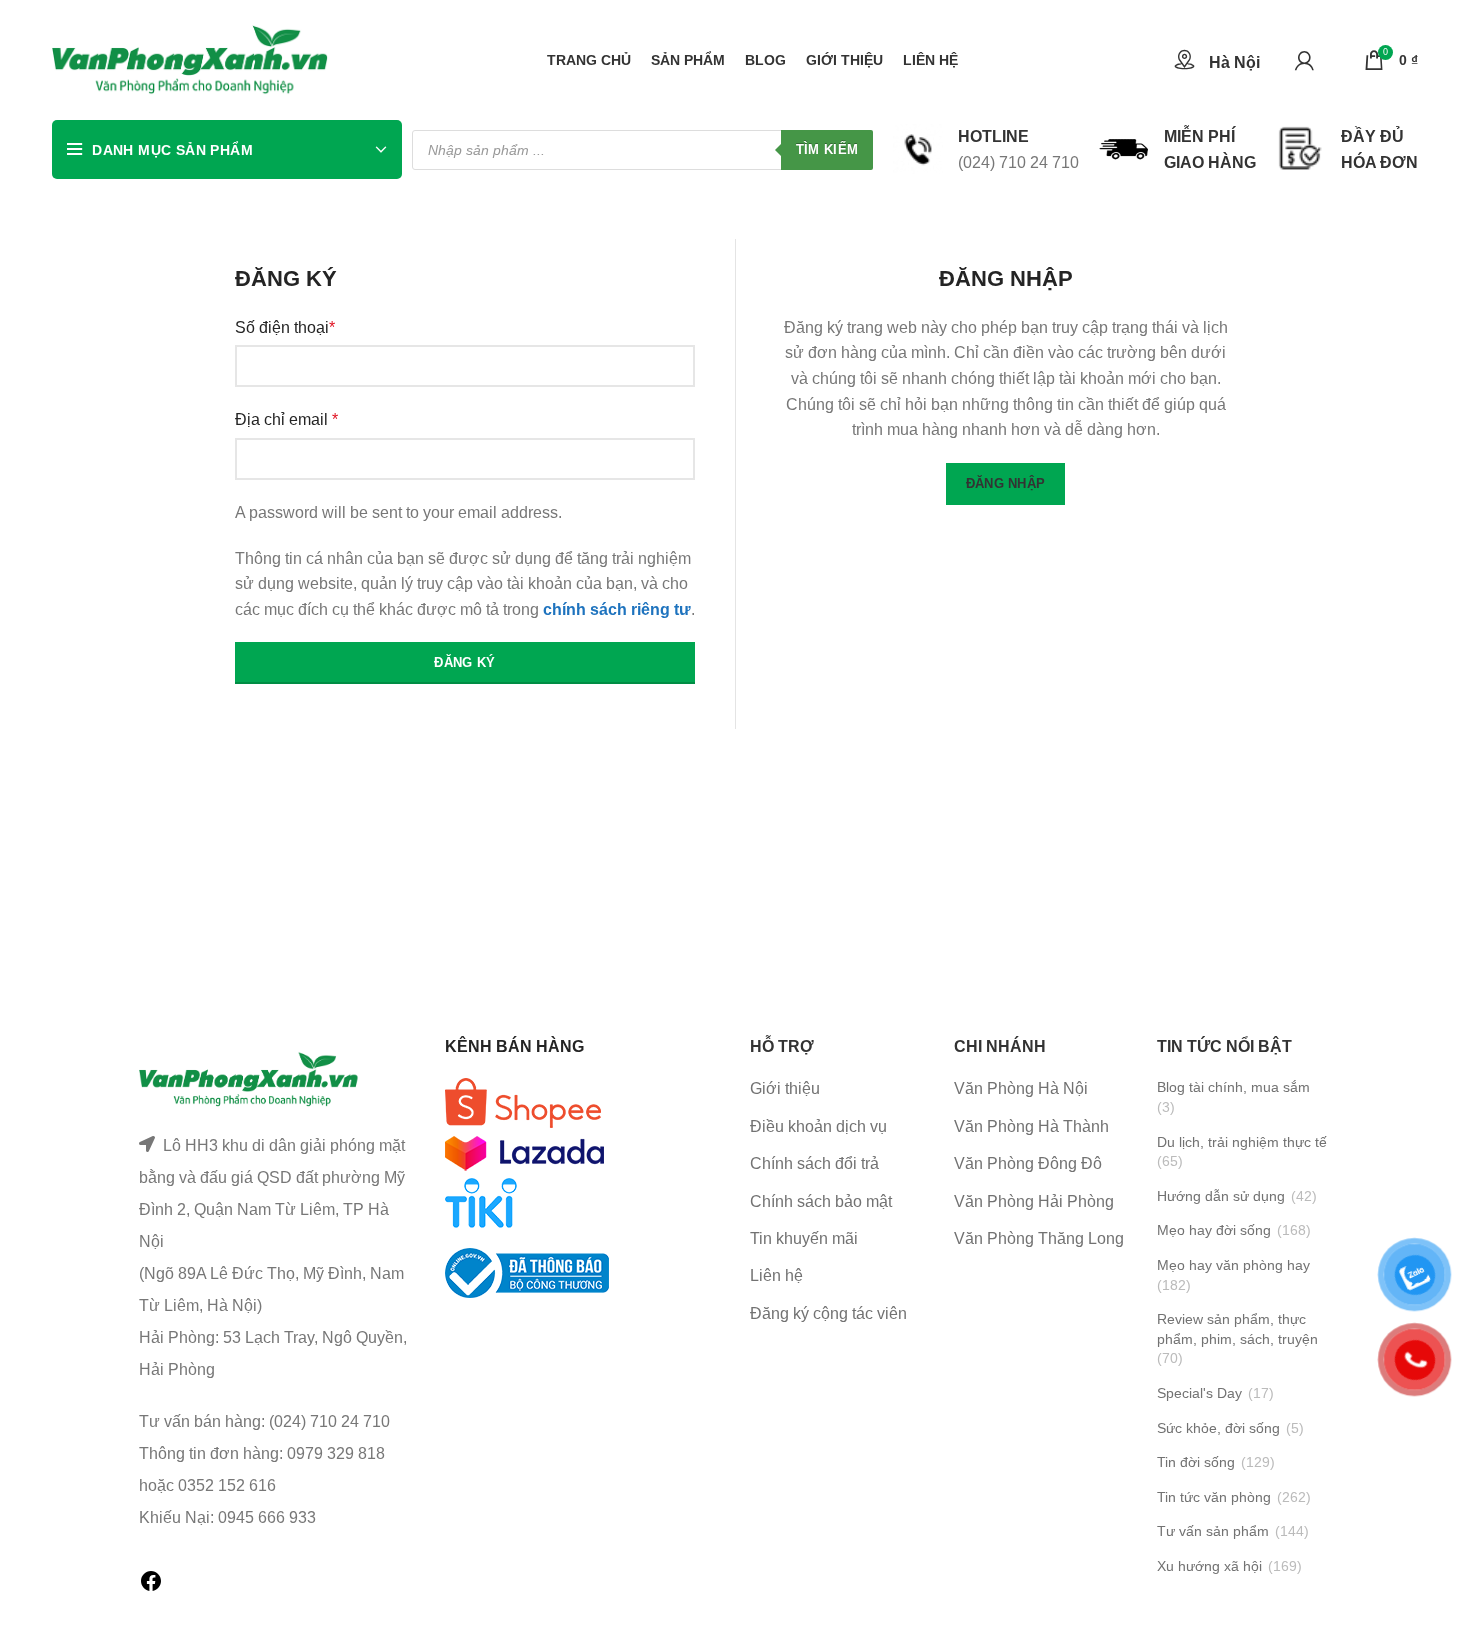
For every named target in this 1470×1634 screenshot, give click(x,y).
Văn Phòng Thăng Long (1039, 1238)
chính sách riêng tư (617, 609)
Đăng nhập (1006, 483)
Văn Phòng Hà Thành (1031, 1126)
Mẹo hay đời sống (1214, 1230)
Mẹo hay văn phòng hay (1233, 1265)
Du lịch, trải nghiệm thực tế (1242, 1142)
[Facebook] (151, 1587)
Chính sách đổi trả (814, 1163)
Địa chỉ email (286, 419)
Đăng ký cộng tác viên (828, 1313)
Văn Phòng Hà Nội (1021, 1088)
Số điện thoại (285, 327)
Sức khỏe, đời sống (1218, 1428)
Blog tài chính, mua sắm (1233, 1087)
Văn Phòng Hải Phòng (1034, 1201)
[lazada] (524, 1152)
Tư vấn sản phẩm (1213, 1531)
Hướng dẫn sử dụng (1221, 1196)
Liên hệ (776, 1275)
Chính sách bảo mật (821, 1201)
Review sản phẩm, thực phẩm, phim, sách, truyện (1237, 1329)
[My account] (1304, 60)
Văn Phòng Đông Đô (1028, 1163)
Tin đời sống (1196, 1462)
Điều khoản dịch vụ (818, 1126)
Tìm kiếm (827, 149)
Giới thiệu (785, 1088)
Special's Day (1199, 1393)
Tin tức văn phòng (1214, 1497)
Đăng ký (464, 662)
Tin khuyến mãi (804, 1238)
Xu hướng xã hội (1209, 1566)
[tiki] (523, 1102)
